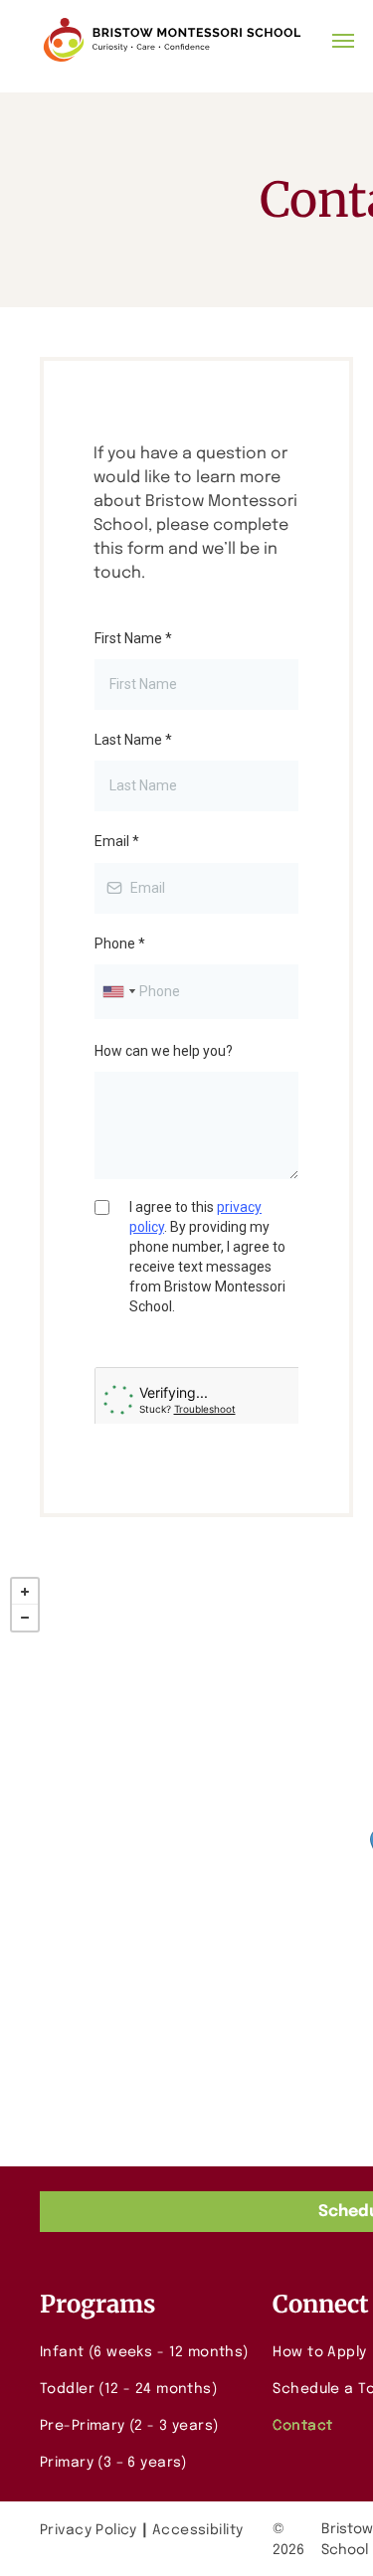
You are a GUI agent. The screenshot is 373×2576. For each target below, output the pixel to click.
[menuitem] (149, 2353)
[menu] (343, 41)
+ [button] (25, 1592)
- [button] (25, 1618)
